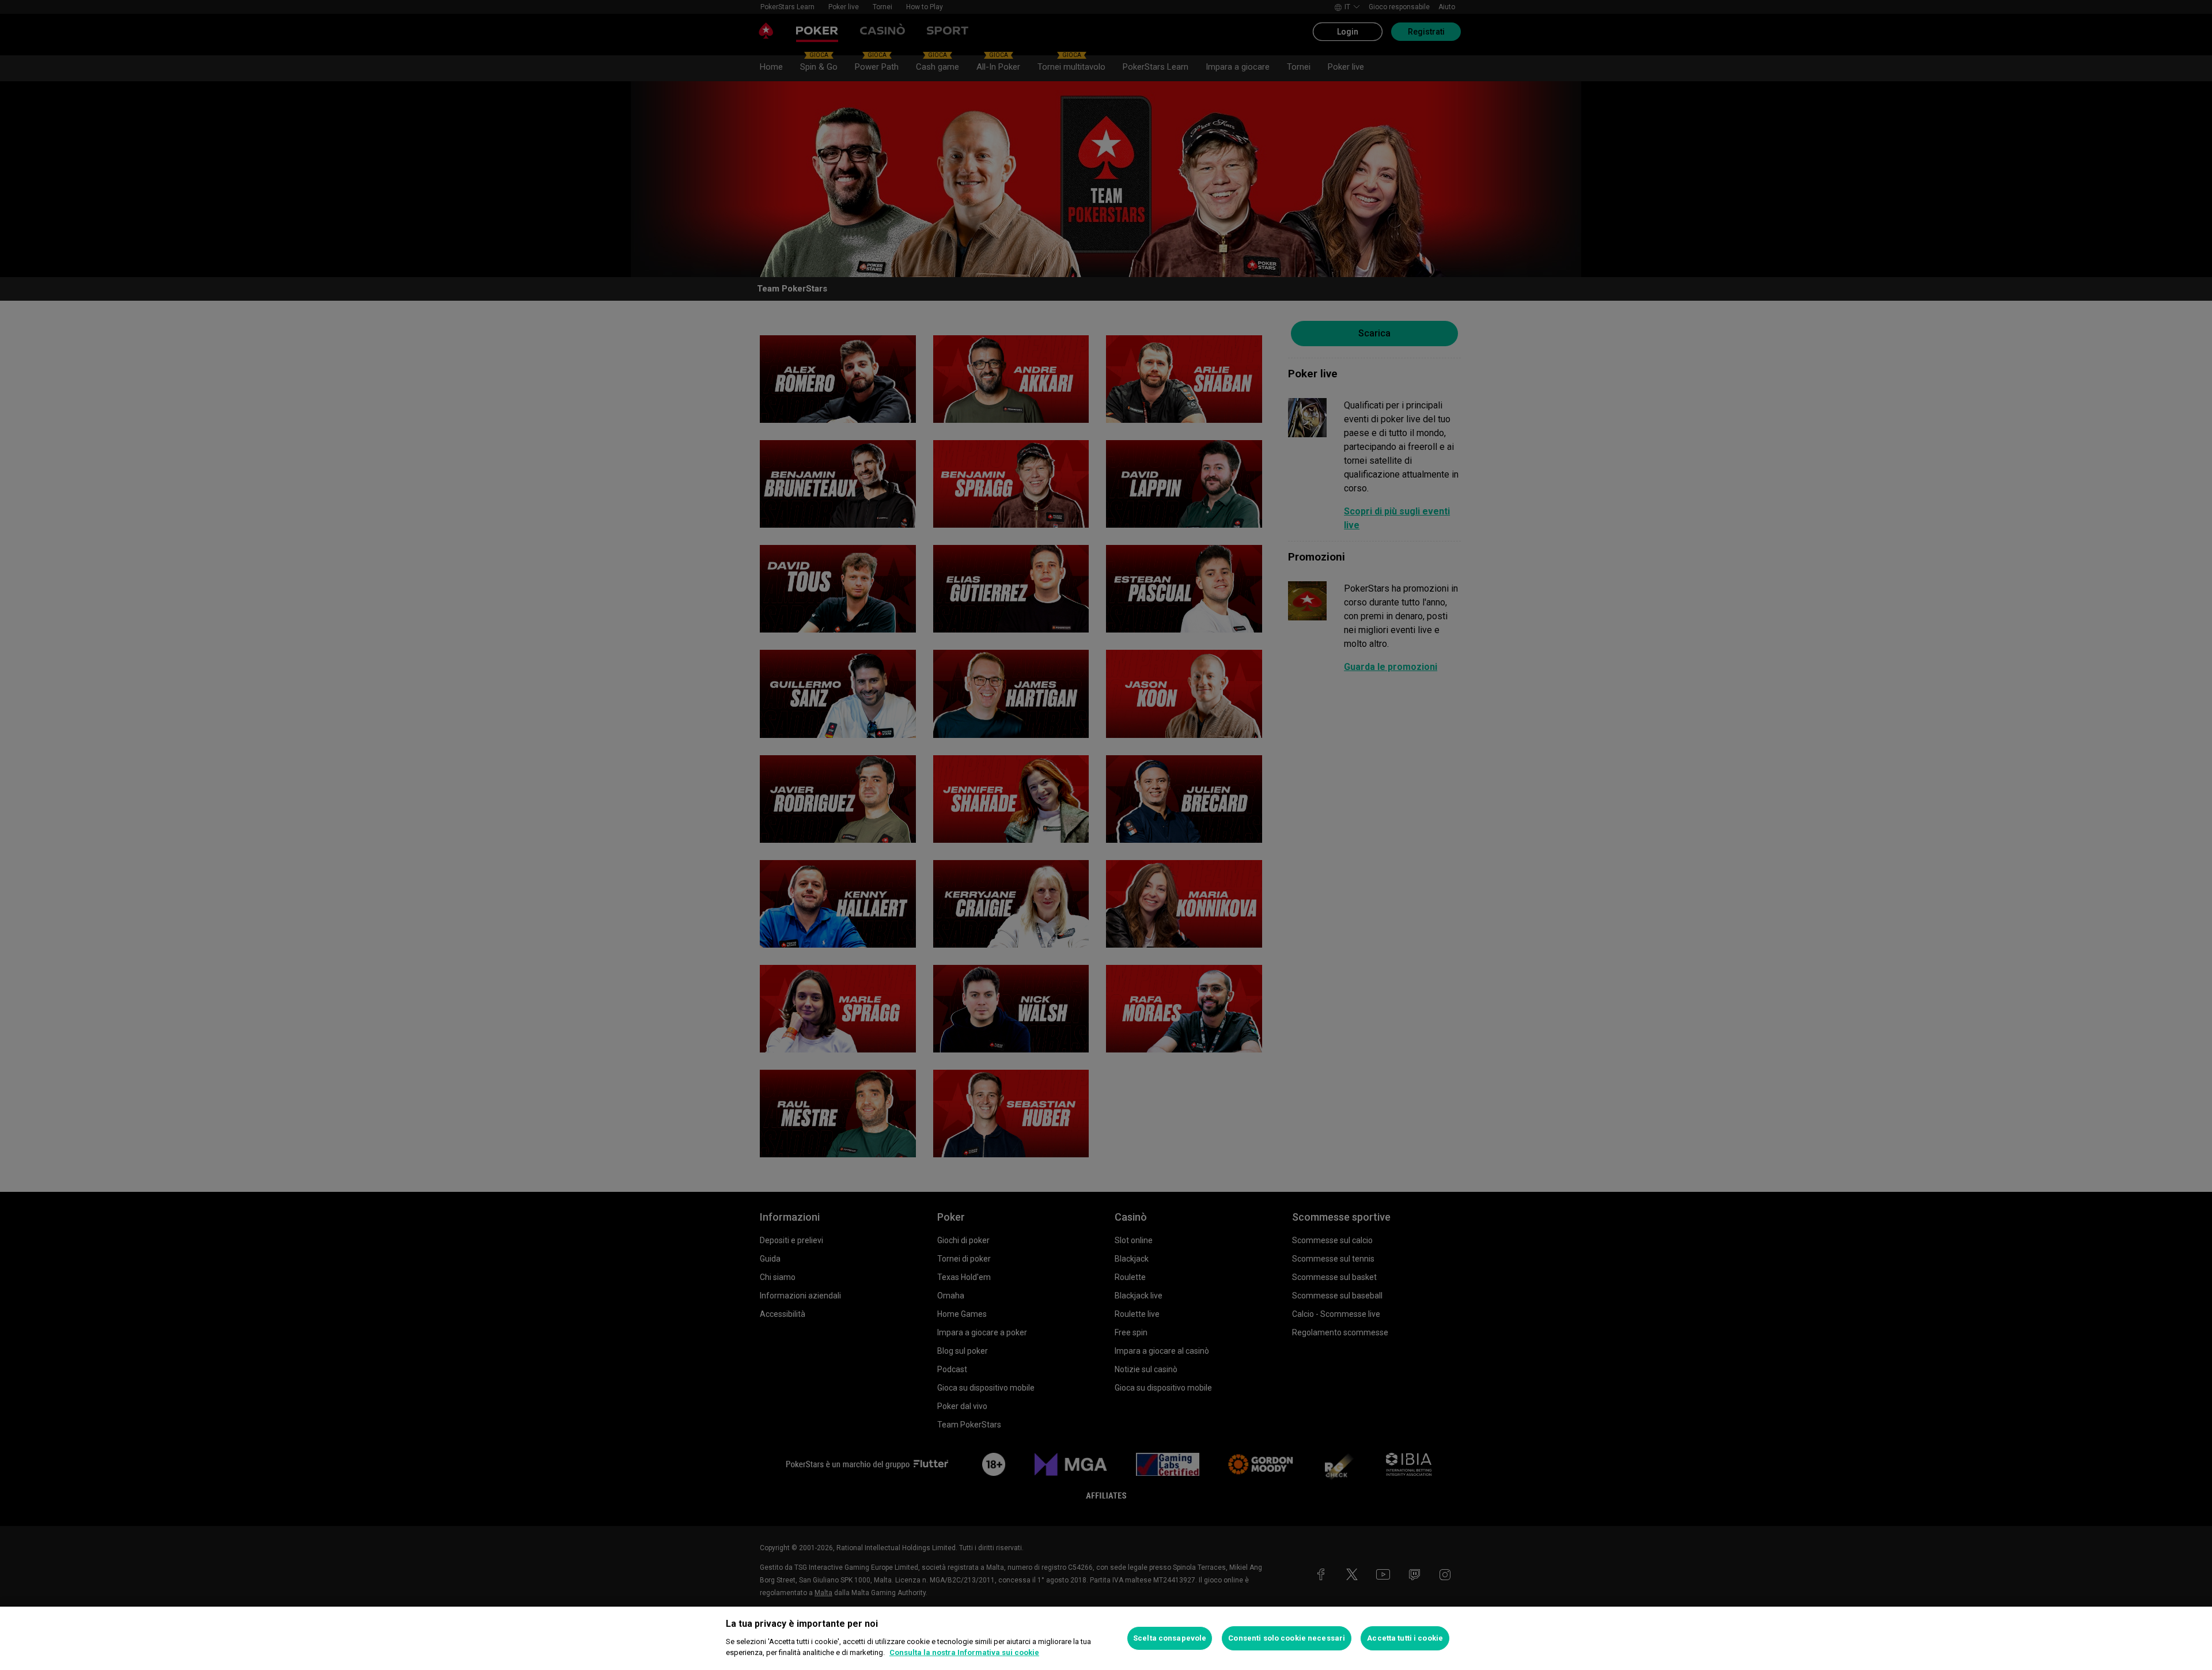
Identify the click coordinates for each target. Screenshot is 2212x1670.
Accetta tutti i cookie (1405, 1638)
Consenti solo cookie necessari (1287, 1638)
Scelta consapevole (1170, 1638)
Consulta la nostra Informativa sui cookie (964, 1652)
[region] (1106, 1638)
